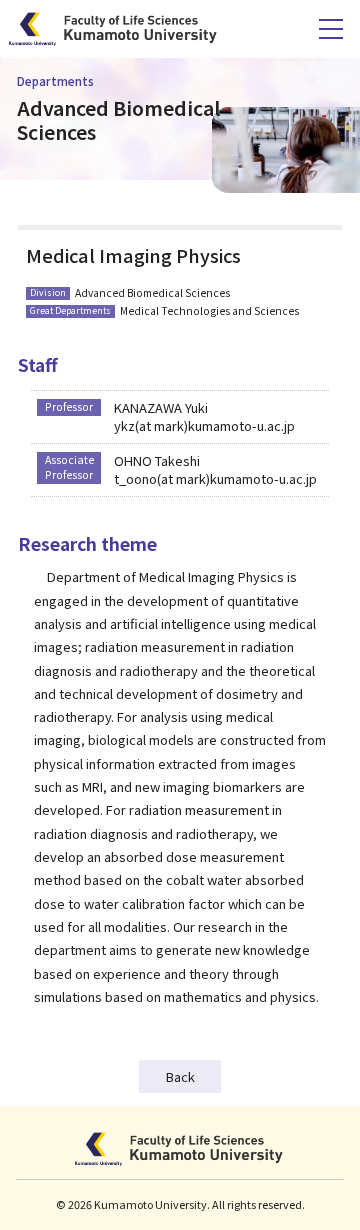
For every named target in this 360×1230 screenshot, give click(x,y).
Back (180, 1076)
